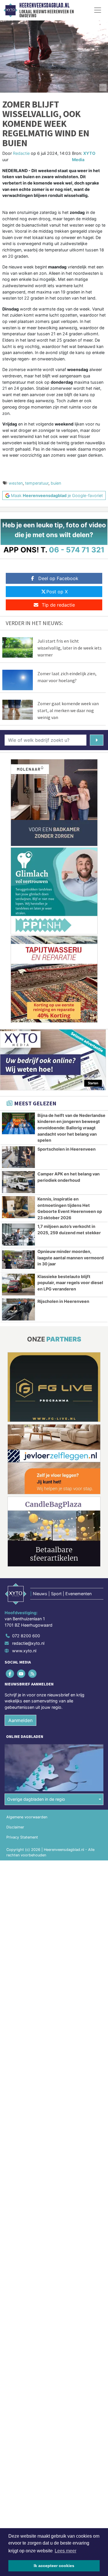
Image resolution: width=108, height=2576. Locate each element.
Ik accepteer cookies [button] (54, 2566)
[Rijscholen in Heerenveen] (18, 1309)
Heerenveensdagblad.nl (44, 5)
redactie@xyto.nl (28, 1643)
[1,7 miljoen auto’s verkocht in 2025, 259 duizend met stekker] (18, 1235)
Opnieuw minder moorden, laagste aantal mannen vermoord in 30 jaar (71, 1258)
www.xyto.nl (24, 1651)
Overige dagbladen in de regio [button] (36, 1799)
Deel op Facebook (58, 578)
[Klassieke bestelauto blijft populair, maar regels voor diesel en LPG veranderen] (18, 1285)
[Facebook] (10, 1673)
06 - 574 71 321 (77, 550)
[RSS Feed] (33, 1673)
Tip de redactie (58, 605)
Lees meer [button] (66, 2551)
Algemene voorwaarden (27, 1817)
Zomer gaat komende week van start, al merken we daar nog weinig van (68, 710)
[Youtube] (21, 1673)
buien (56, 483)
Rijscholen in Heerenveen (63, 1301)
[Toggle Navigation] (98, 10)
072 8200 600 (26, 1636)
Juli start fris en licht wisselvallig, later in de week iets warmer (70, 648)
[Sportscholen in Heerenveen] (18, 1157)
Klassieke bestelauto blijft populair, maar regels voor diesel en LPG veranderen (70, 1283)
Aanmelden (20, 1720)
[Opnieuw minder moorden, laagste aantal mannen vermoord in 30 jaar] (18, 1260)
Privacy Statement (22, 1837)
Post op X (57, 592)
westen (16, 483)
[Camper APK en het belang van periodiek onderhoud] (18, 1182)
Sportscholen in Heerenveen (67, 1149)
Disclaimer (15, 1827)
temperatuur (37, 483)
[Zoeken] (97, 740)
